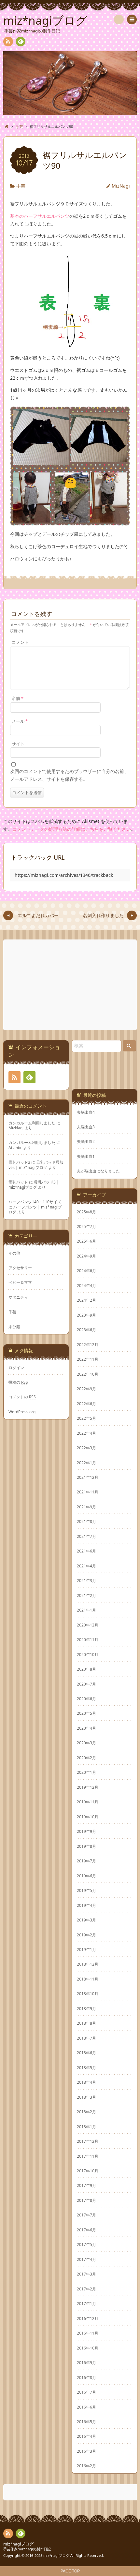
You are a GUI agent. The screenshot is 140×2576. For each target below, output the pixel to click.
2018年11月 (88, 1979)
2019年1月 (86, 1949)
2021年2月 (86, 1595)
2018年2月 (86, 2112)
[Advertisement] (71, 985)
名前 (18, 699)
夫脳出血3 (86, 1127)
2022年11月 (88, 1359)
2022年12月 (88, 1344)
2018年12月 (88, 1964)
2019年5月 (86, 1890)
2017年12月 (88, 2141)
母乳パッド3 (19, 1162)
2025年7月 (86, 1226)
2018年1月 (86, 2127)
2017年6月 (86, 2230)
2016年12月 (88, 2318)
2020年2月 (86, 1758)
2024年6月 (86, 1270)
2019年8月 (86, 1846)
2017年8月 (86, 2200)
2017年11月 (88, 2156)
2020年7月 (86, 1684)
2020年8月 (86, 1669)
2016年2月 (86, 2466)
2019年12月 (88, 1787)
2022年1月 (86, 1463)
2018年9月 (86, 2008)
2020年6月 (86, 1699)
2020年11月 (88, 1639)
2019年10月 (88, 1817)
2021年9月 (86, 1507)
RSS (8, 42)
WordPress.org (22, 1412)
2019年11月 (88, 1802)
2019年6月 (86, 1876)
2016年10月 (88, 2348)
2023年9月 (86, 1315)
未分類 (14, 1327)
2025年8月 (86, 1212)
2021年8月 (86, 1521)
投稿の (18, 1382)
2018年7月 (86, 2038)
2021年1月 (86, 1610)
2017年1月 (86, 2303)
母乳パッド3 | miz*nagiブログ (34, 1184)
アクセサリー (20, 1268)
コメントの (22, 1397)
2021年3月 (86, 1580)
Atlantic (15, 1147)
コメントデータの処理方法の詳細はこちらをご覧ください (72, 829)
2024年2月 (86, 1300)
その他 (14, 1253)
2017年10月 (88, 2171)
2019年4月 (86, 1905)
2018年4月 (86, 2082)
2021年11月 (88, 1492)
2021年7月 (86, 1536)
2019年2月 (86, 1935)
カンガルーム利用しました (32, 1123)
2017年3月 (86, 2274)
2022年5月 (86, 1418)
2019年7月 (86, 1861)
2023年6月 (86, 1330)
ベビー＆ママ (20, 1282)
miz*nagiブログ (18, 2544)
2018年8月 (86, 2023)
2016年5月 (86, 2422)
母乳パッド (18, 1182)
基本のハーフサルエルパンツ (40, 216)
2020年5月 (86, 1713)
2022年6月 (86, 1404)
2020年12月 (88, 1625)
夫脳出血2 (86, 1141)
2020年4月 (86, 1728)
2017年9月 (86, 2185)
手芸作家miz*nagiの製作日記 (27, 2549)
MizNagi (121, 186)
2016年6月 (86, 2407)
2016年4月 (86, 2436)
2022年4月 (86, 1433)
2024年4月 (86, 1285)
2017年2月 (86, 2289)
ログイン (16, 1368)
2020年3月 (86, 1743)
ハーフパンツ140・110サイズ (35, 1202)
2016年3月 (86, 2451)
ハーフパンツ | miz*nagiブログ (35, 1209)
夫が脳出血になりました (98, 1171)
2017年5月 (86, 2244)
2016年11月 (88, 2333)
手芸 (21, 186)
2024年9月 (86, 1256)
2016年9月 (86, 2362)
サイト (18, 744)
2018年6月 (86, 2053)
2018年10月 (88, 1993)
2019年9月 (86, 1831)
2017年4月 (86, 2259)
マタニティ (18, 1297)
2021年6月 (86, 1551)
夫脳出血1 (86, 1156)
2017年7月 (86, 2215)
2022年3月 (86, 1448)
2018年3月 (86, 2097)
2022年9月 (86, 1389)
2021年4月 (86, 1566)
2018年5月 (86, 2067)
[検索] (119, 19)
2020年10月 (88, 1654)
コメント (20, 642)
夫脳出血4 (86, 1112)
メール (20, 721)
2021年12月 (88, 1477)
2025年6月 (86, 1241)
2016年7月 (86, 2392)
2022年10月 (88, 1374)
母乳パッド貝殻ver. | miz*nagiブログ (36, 1165)
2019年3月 (86, 1920)
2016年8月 (86, 2377)
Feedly (21, 42)
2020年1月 (86, 1772)
